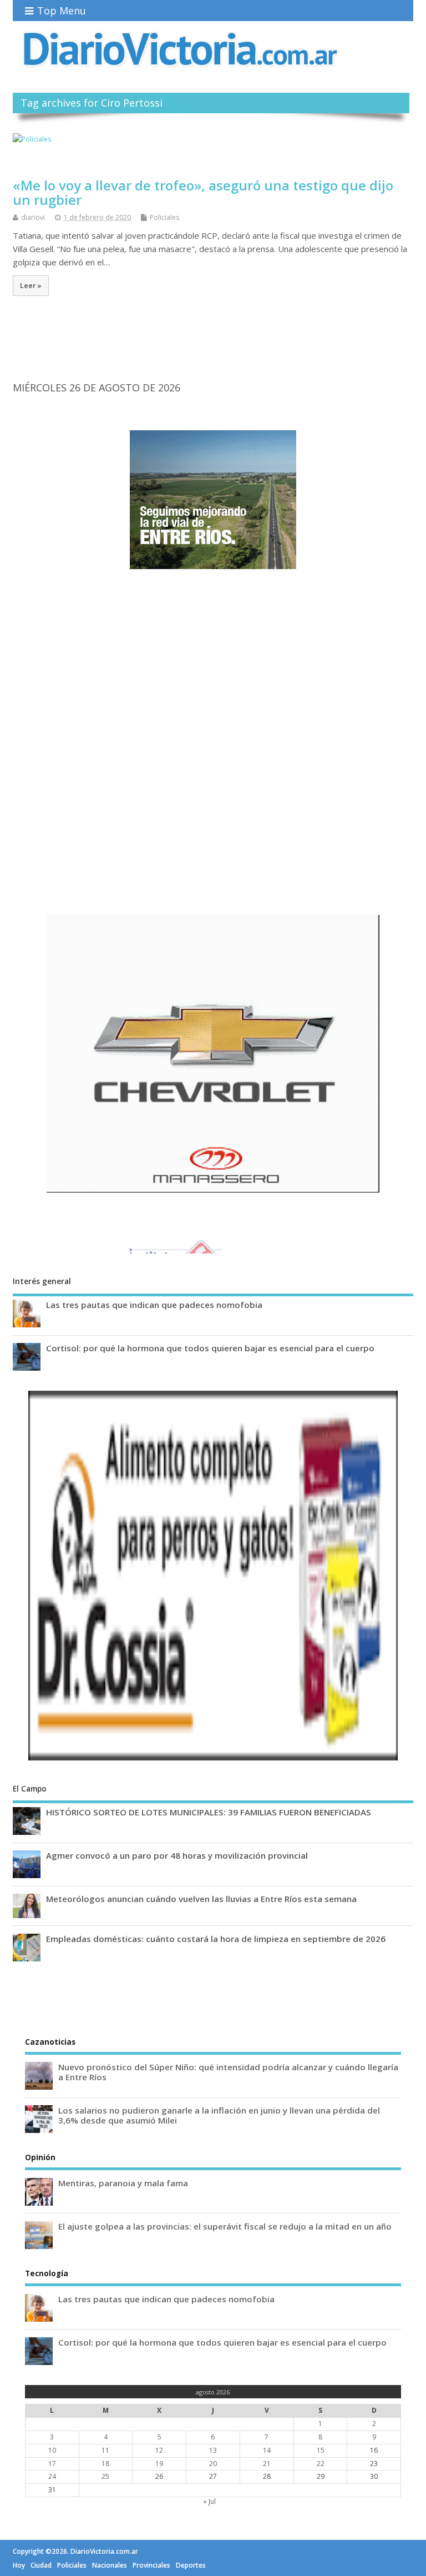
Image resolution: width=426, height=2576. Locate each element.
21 (267, 2464)
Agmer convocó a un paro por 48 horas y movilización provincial (177, 1855)
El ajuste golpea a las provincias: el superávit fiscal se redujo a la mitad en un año (225, 2226)
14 (267, 2450)
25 (105, 2476)
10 (52, 2450)
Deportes (191, 2565)
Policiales (164, 217)
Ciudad (41, 2565)
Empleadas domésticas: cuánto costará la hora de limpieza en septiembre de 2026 (216, 1939)
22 (321, 2464)
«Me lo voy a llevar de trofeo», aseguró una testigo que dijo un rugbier (203, 192)
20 (213, 2464)
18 (105, 2464)
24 (52, 2476)
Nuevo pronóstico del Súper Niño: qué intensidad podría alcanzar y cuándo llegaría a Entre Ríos (228, 2072)
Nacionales (110, 2565)
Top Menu (62, 11)
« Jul (209, 2501)
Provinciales (151, 2565)
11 (105, 2450)
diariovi (33, 217)
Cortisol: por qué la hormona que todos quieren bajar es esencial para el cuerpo (210, 1348)
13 (213, 2450)
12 (159, 2450)
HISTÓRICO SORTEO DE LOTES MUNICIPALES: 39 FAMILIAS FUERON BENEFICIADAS (209, 1812)
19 (159, 2464)
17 (52, 2464)
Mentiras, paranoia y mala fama (123, 2183)
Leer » (31, 285)
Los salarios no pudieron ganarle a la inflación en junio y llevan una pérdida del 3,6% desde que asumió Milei (219, 2115)
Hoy (19, 2565)
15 (321, 2450)
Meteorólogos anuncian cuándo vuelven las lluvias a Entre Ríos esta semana (201, 1899)
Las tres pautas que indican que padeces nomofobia (154, 1305)
